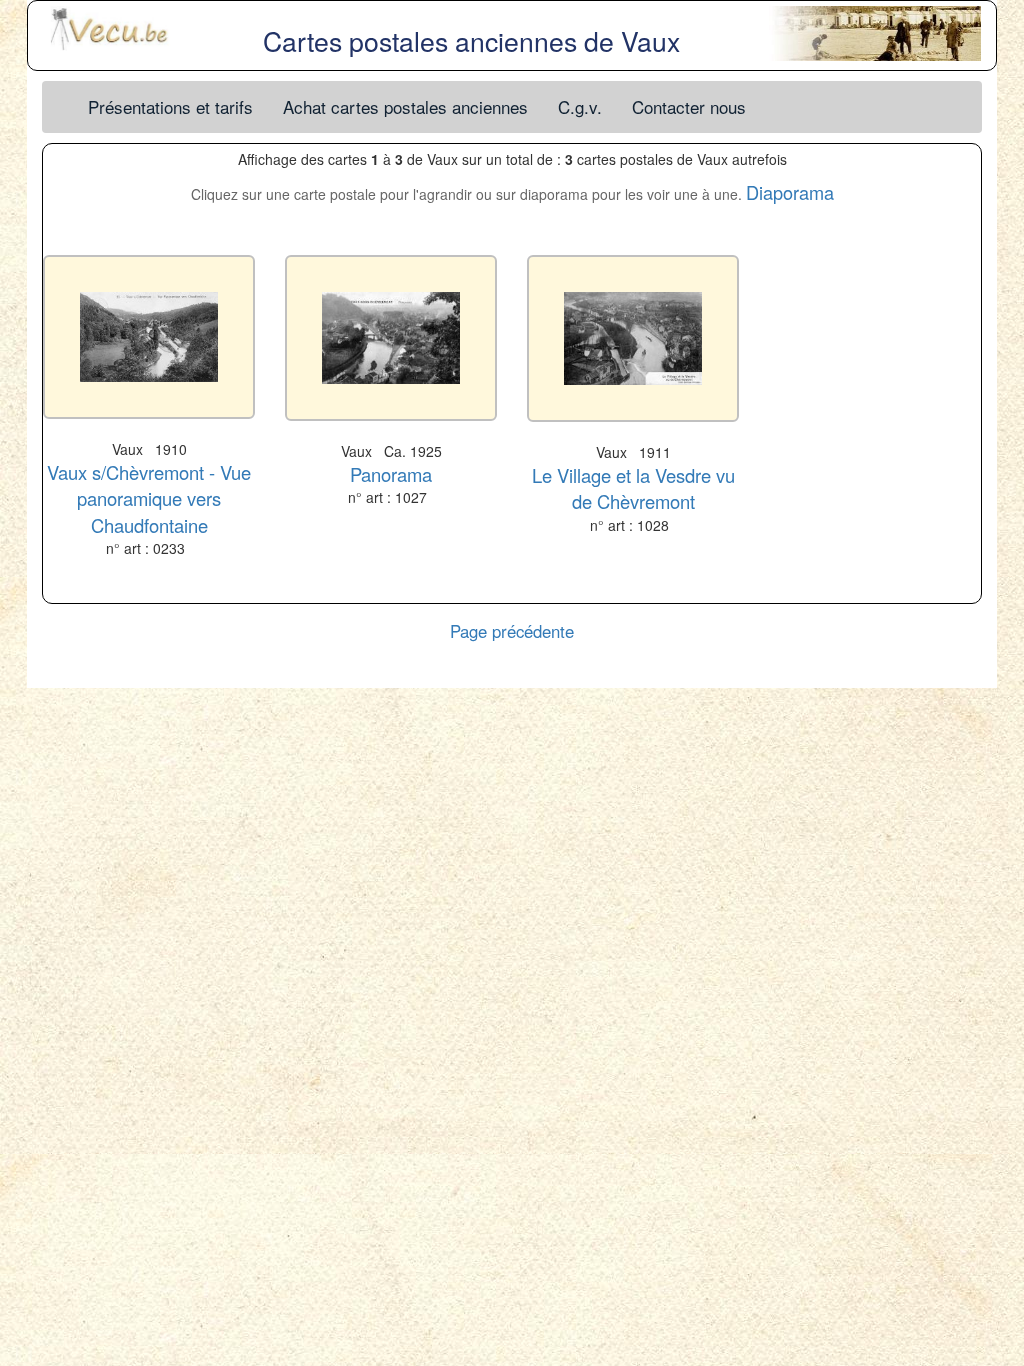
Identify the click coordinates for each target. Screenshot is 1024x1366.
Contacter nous (689, 106)
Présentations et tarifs (170, 106)
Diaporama (790, 192)
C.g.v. (580, 106)
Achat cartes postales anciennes (405, 106)
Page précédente (512, 631)
